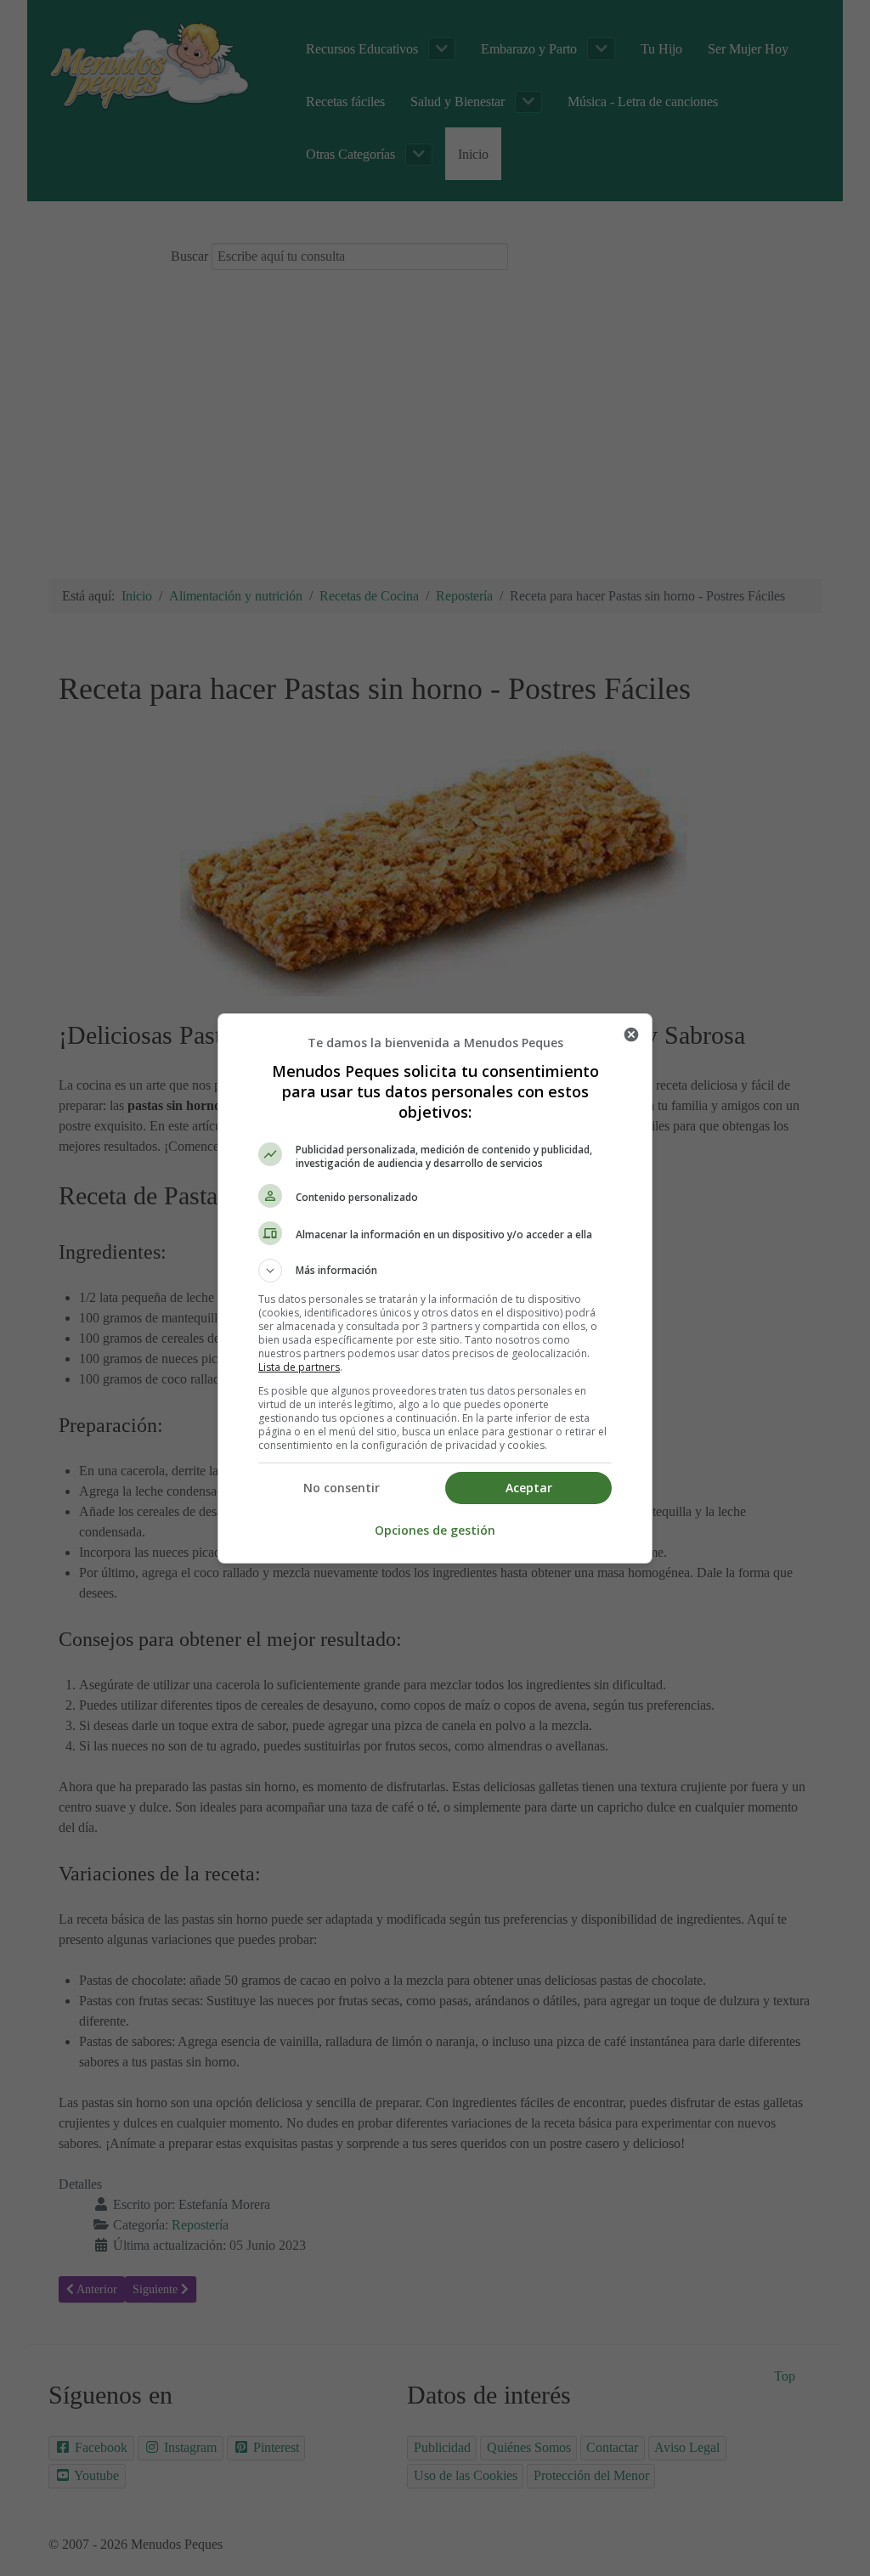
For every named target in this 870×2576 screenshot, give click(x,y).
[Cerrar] (631, 1034)
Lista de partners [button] (299, 1367)
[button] (435, 1271)
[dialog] (435, 1288)
